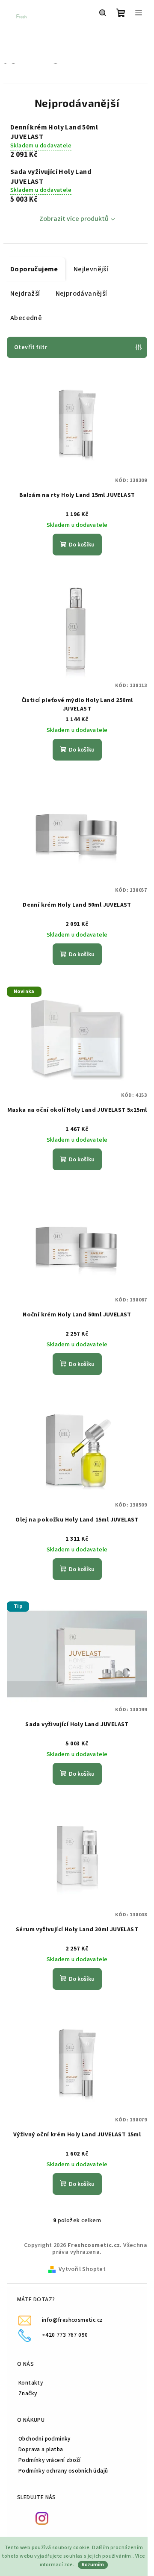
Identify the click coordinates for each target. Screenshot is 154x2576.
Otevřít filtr (31, 347)
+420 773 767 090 (65, 2335)
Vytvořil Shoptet (82, 2269)
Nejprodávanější (81, 294)
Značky (28, 2393)
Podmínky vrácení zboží (50, 2460)
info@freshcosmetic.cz (72, 2320)
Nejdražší (25, 294)
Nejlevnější (91, 269)
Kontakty (31, 2383)
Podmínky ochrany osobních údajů (63, 2471)
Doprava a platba (41, 2449)
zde (69, 2565)
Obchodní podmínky (44, 2439)
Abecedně (26, 318)
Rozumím (93, 2565)
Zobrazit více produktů (74, 219)
